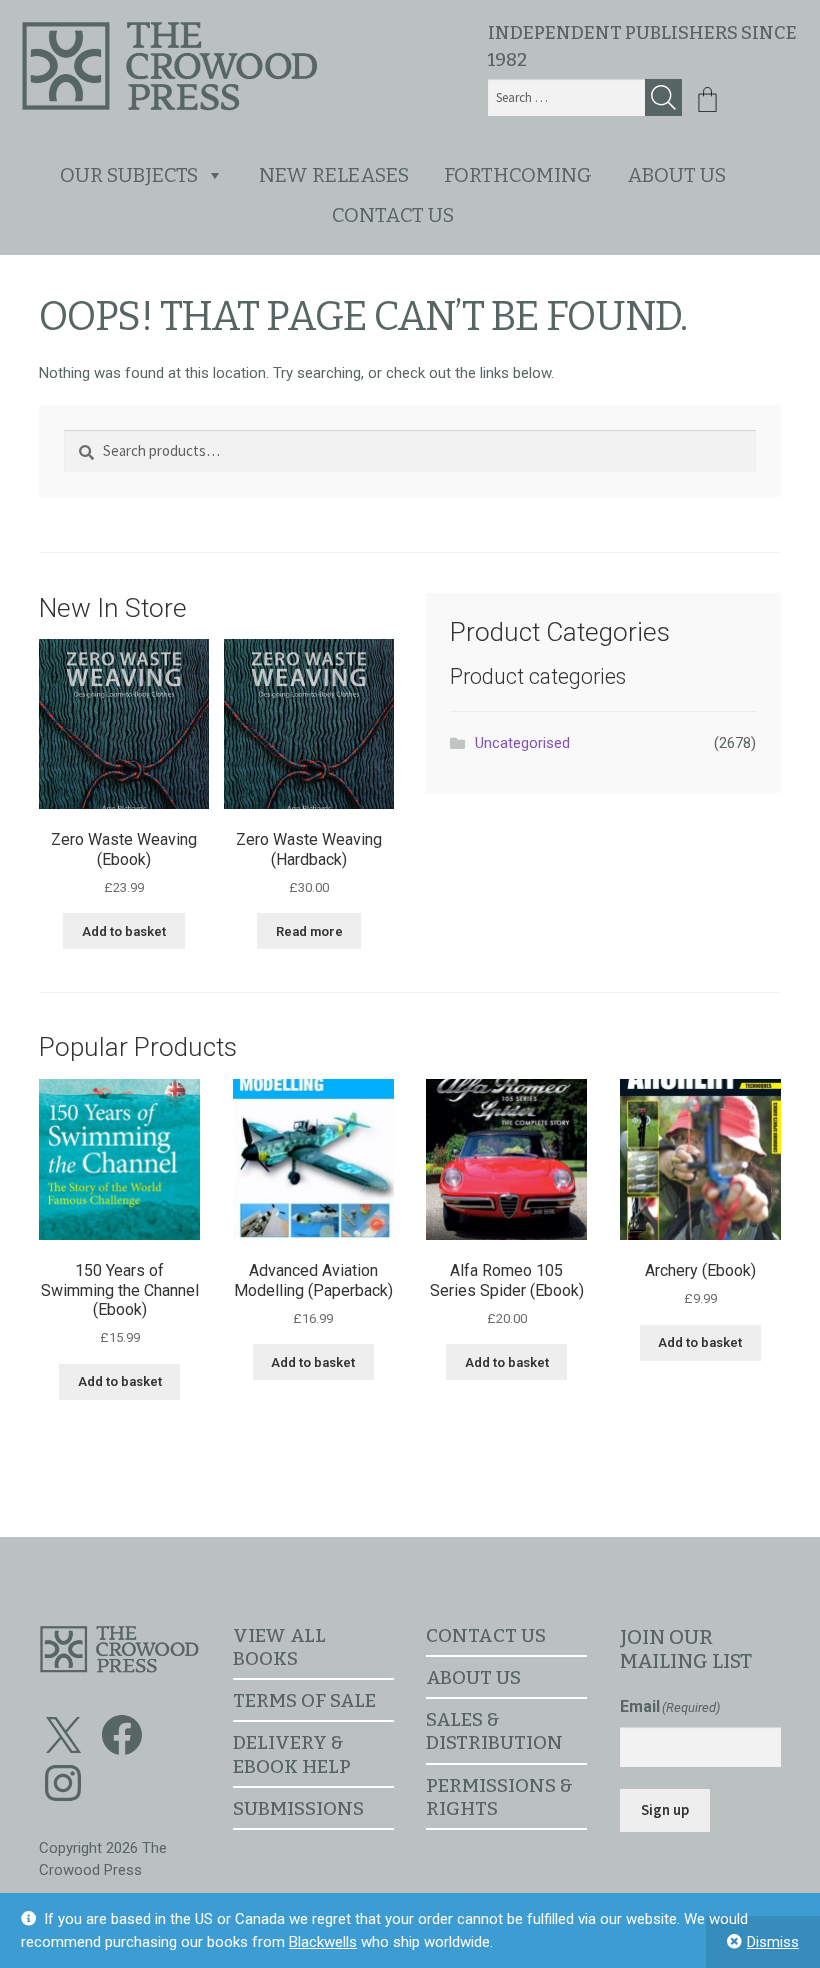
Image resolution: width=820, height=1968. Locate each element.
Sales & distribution (494, 1731)
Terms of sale (304, 1700)
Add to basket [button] (124, 931)
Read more (309, 931)
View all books (279, 1647)
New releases (334, 175)
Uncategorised (522, 743)
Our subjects (129, 175)
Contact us (393, 215)
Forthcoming (518, 175)
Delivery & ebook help (292, 1754)
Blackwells (323, 1942)
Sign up (665, 1809)
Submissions (298, 1808)
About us (676, 175)
